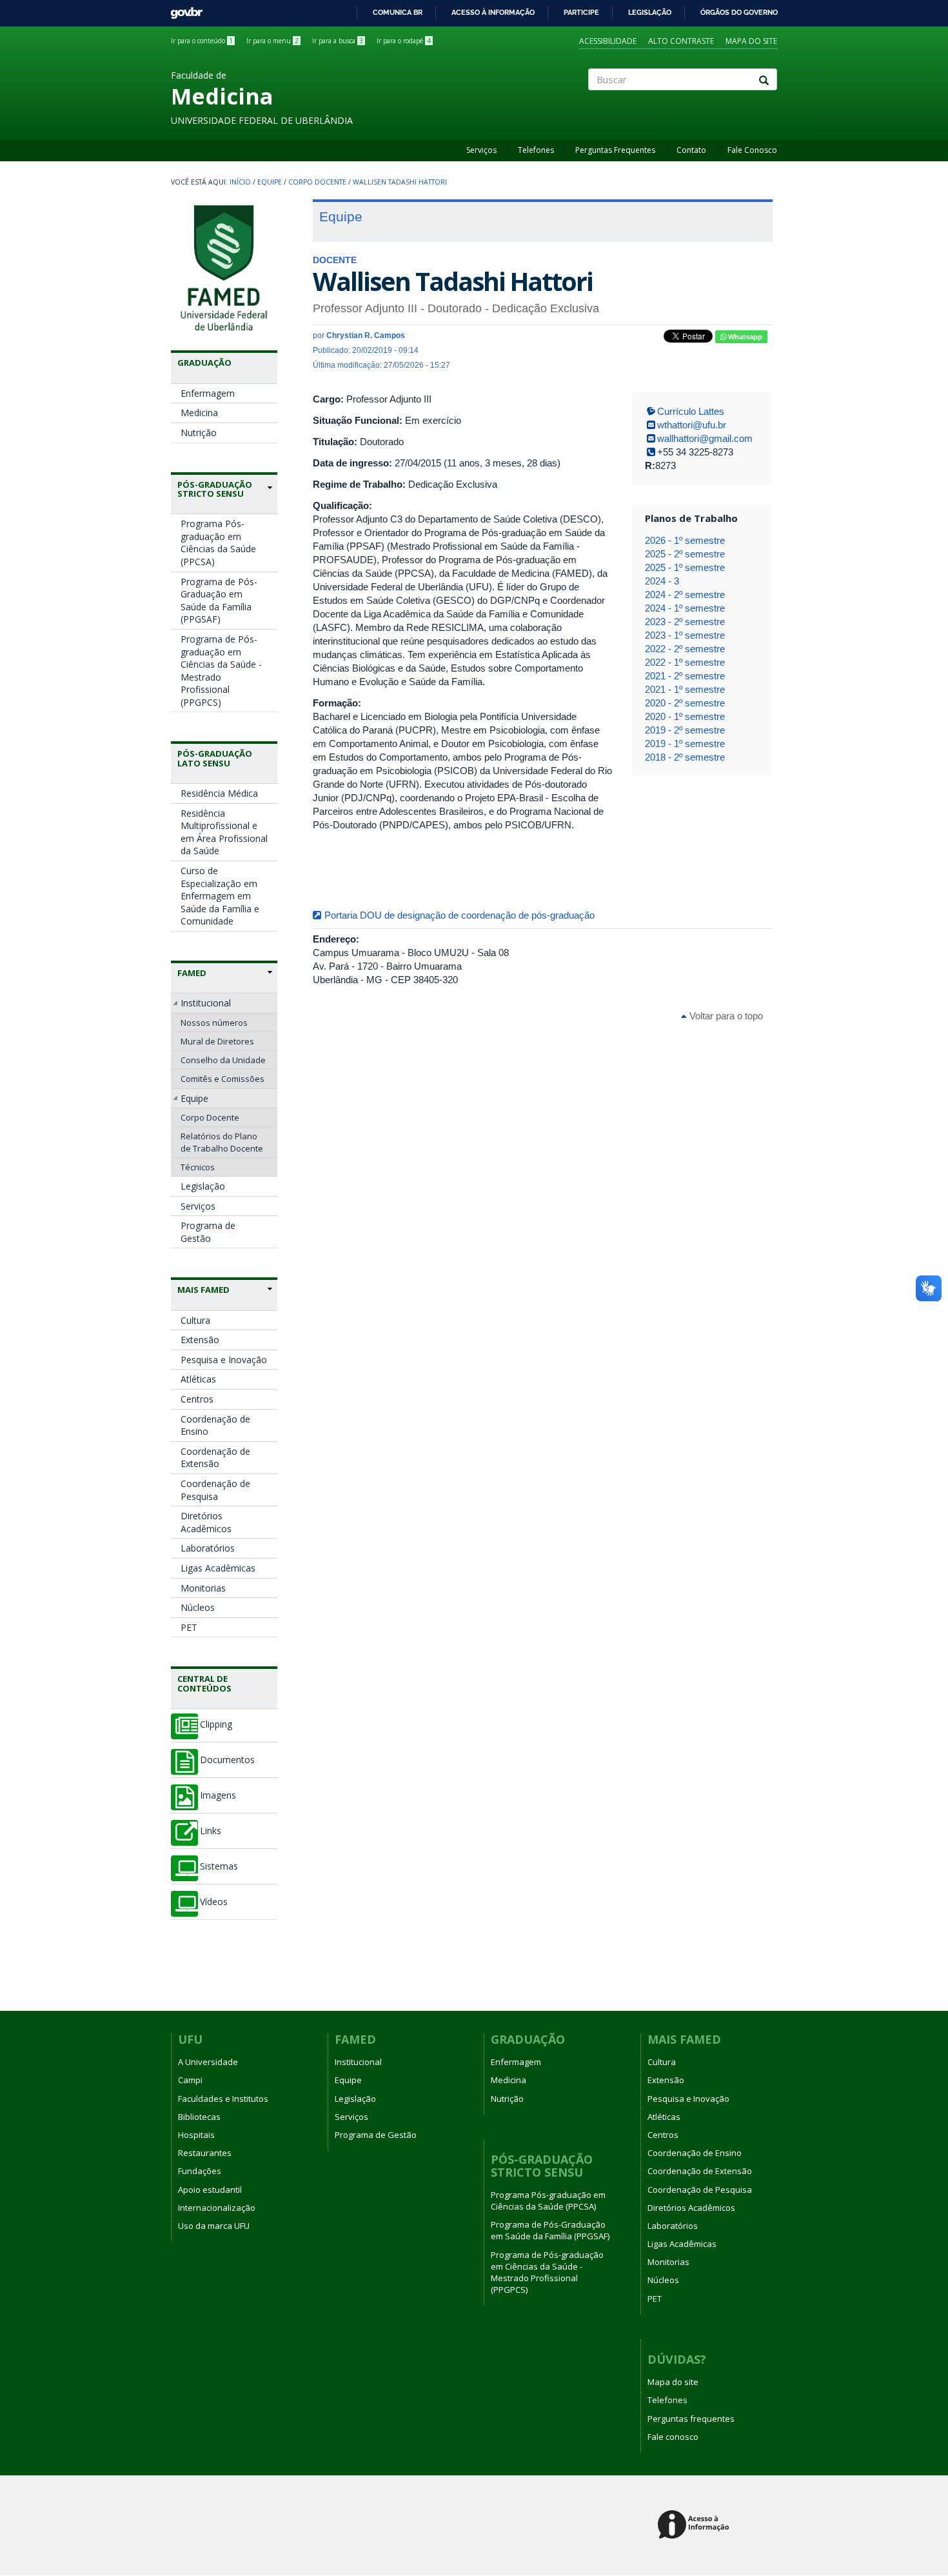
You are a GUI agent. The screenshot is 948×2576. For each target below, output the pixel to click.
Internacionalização (217, 2208)
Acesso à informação (493, 12)
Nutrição (199, 433)
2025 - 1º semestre (685, 567)
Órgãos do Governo (739, 12)
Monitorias (203, 1588)
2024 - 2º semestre (685, 594)
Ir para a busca (338, 41)
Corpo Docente (317, 182)
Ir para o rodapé (404, 41)
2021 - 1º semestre (685, 689)
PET (189, 1627)
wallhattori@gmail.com (705, 438)
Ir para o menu (272, 41)
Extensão (200, 1340)
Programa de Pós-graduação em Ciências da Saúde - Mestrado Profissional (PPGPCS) (221, 671)
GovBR (182, 9)
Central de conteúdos (204, 1683)
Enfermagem (208, 393)
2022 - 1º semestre (685, 662)
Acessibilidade (608, 41)
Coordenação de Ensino (215, 1425)
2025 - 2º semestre (685, 554)
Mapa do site (751, 41)
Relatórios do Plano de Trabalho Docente (222, 1142)
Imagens (218, 1795)
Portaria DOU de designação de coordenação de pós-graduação (459, 915)
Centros (197, 1399)
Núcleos (198, 1607)
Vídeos (214, 1902)
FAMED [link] (192, 973)
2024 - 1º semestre (685, 608)
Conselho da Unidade (223, 1060)
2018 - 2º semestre (685, 757)
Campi (190, 2080)
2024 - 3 (662, 581)
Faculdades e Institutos (223, 2099)
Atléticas (198, 1379)
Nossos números (214, 1023)
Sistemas (219, 1866)
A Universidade (208, 2062)
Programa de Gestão (208, 1232)
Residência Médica (219, 793)
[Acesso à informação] (696, 2525)
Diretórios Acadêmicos (206, 1522)
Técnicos (198, 1167)
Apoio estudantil (210, 2190)
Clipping (216, 1724)
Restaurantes (205, 2153)
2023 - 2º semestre (685, 622)
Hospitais (196, 2135)
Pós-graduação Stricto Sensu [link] (215, 489)
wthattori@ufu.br (692, 425)
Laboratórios (208, 1548)
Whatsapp (744, 337)
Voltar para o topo (725, 1016)
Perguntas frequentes (691, 2419)
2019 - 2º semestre (685, 730)
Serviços (481, 150)
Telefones (536, 150)
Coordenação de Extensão (215, 1458)
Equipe (270, 182)
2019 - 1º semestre (685, 744)
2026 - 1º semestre (685, 540)
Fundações (200, 2171)
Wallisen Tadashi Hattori (400, 182)
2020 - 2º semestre (685, 703)
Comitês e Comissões (222, 1079)
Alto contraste (681, 41)
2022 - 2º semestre (685, 649)
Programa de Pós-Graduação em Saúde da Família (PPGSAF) (219, 601)
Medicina (199, 413)
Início (240, 182)
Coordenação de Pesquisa (215, 1490)
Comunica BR (398, 12)
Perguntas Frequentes (615, 150)
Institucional (206, 1003)
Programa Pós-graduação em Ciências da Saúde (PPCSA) (218, 543)
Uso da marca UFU (214, 2226)
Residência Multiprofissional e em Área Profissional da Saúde (224, 832)
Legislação (650, 12)
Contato (691, 150)
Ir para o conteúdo (202, 41)
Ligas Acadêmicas (218, 1568)
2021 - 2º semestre (685, 676)
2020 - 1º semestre (685, 716)
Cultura (195, 1320)
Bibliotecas (199, 2117)
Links (211, 1831)
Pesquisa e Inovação (224, 1360)
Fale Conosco (752, 150)
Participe (581, 12)
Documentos (227, 1760)
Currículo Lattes (691, 411)
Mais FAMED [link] (203, 1290)
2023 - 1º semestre (685, 635)
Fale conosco (673, 2437)
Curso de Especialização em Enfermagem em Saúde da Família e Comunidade (220, 896)
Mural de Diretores (217, 1041)
